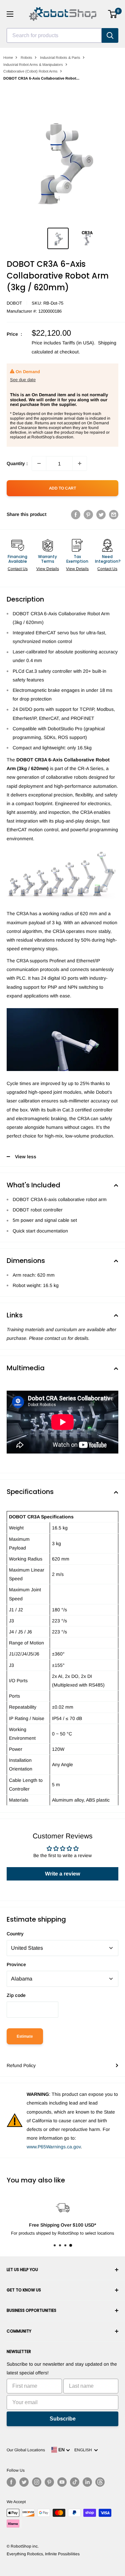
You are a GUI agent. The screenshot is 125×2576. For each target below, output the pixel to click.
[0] (113, 14)
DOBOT (14, 303)
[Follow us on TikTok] (75, 2482)
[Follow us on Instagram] (37, 2482)
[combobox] (54, 35)
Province (16, 1964)
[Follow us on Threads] (100, 2482)
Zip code (16, 1995)
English (84, 2450)
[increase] (80, 463)
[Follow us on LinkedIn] (87, 2482)
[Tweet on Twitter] (101, 514)
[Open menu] (10, 14)
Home (8, 58)
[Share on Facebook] (76, 514)
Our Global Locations (26, 2450)
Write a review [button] (62, 1874)
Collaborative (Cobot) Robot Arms (30, 71)
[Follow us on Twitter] (24, 2482)
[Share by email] (114, 514)
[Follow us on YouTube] (62, 2482)
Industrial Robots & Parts (60, 58)
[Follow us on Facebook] (11, 2482)
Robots (26, 58)
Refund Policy (21, 2065)
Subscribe (63, 2419)
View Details (48, 569)
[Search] (110, 35)
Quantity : (17, 463)
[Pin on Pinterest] (88, 514)
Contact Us (18, 569)
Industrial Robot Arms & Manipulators (33, 65)
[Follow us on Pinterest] (49, 2482)
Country (15, 1934)
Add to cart (62, 488)
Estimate (25, 2036)
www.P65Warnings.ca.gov (54, 2147)
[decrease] (39, 463)
